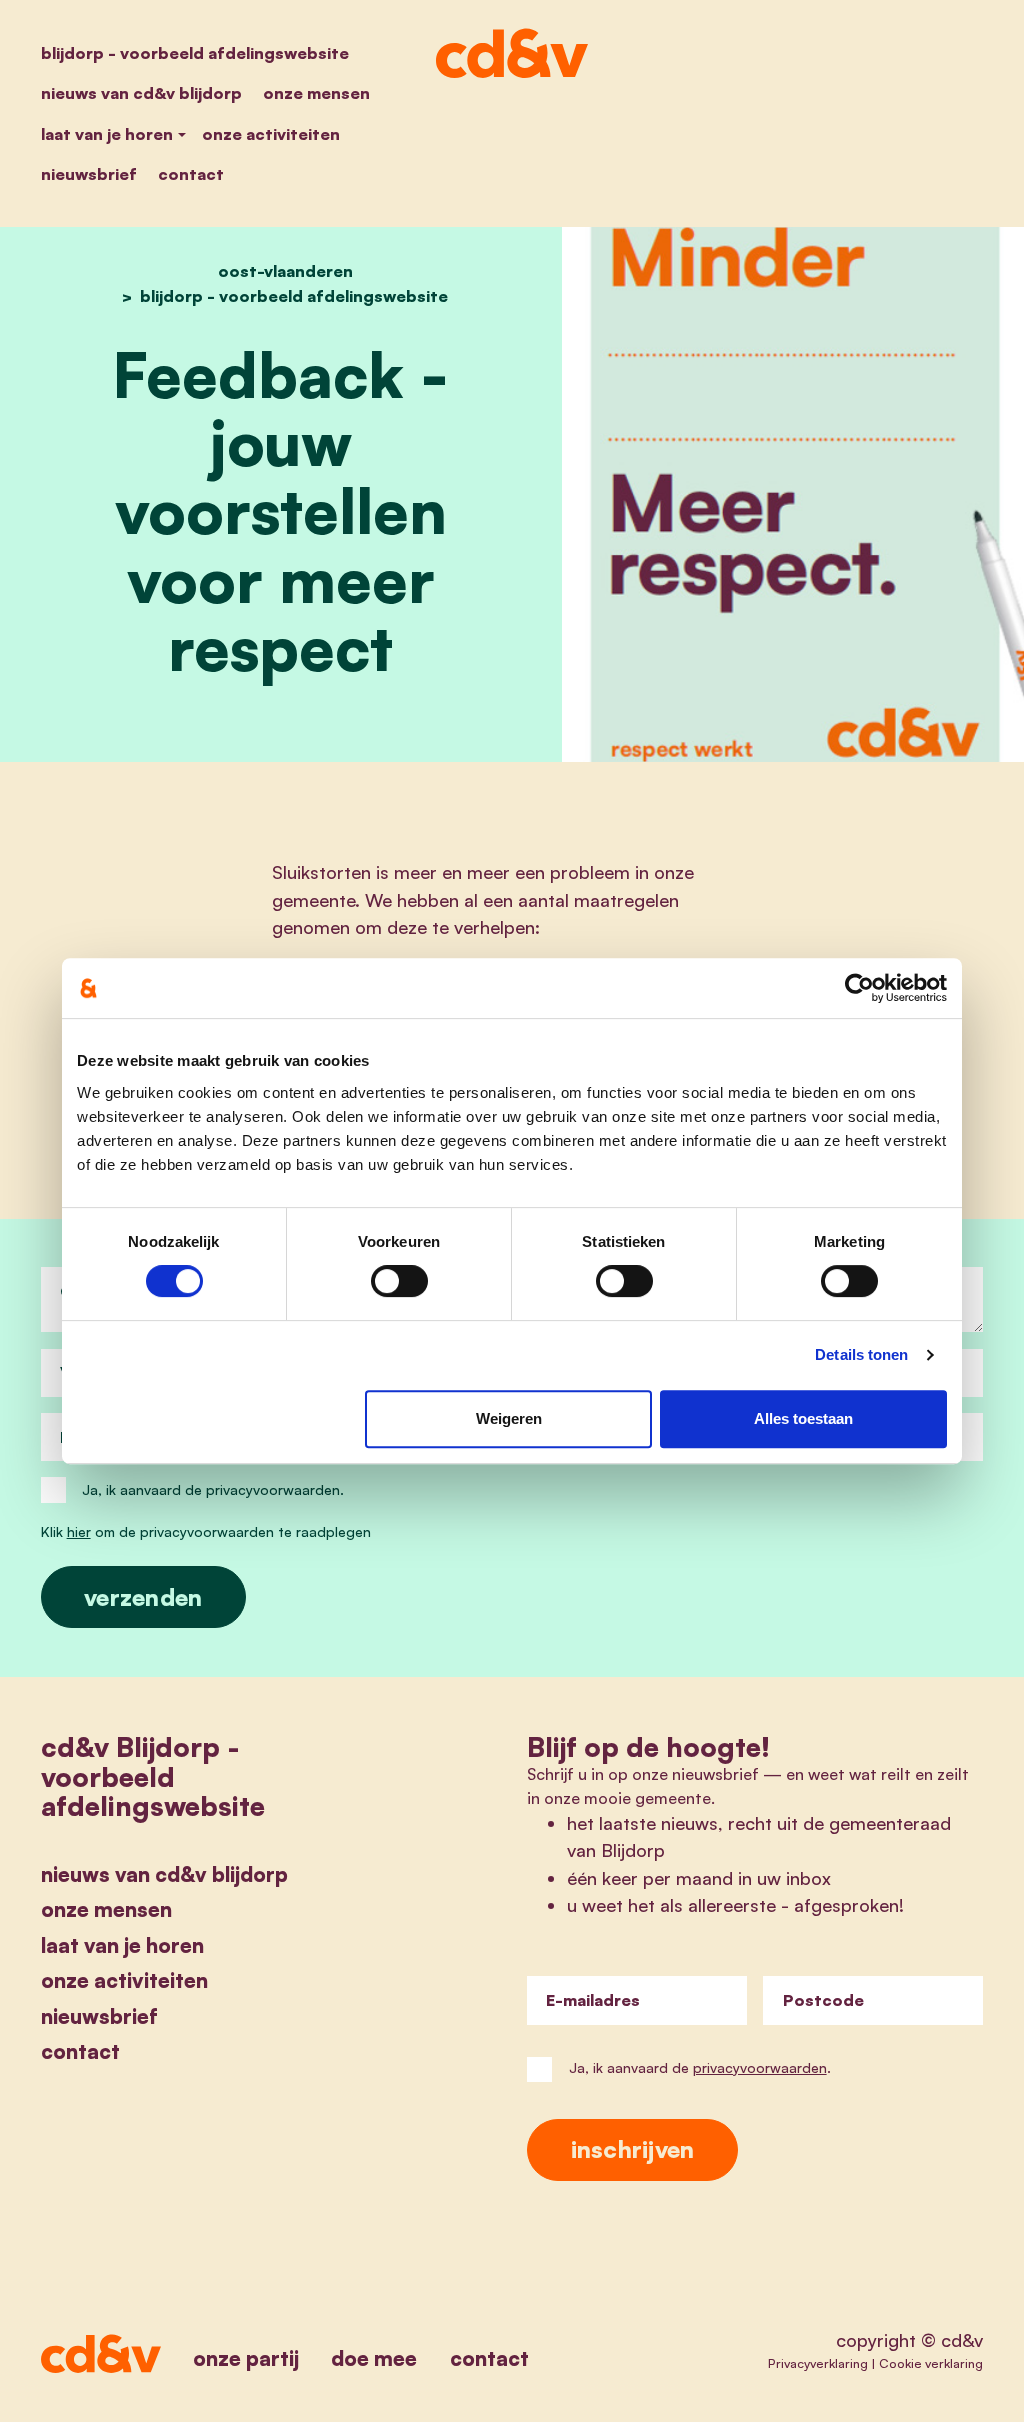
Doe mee (374, 2358)
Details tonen (861, 1354)
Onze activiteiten (271, 134)
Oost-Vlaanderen (285, 271)
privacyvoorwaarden (760, 2067)
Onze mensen (316, 93)
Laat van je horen (107, 134)
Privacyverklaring (818, 2363)
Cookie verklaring (931, 2363)
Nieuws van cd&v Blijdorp (141, 93)
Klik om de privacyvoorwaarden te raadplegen (206, 1531)
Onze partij (246, 2358)
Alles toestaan (803, 1418)
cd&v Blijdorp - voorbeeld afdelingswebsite (153, 1776)
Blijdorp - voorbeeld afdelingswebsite (195, 53)
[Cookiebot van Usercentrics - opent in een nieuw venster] (859, 988)
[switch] (399, 1281)
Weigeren (509, 1418)
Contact (191, 174)
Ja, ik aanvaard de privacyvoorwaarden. (213, 1489)
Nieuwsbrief (89, 174)
